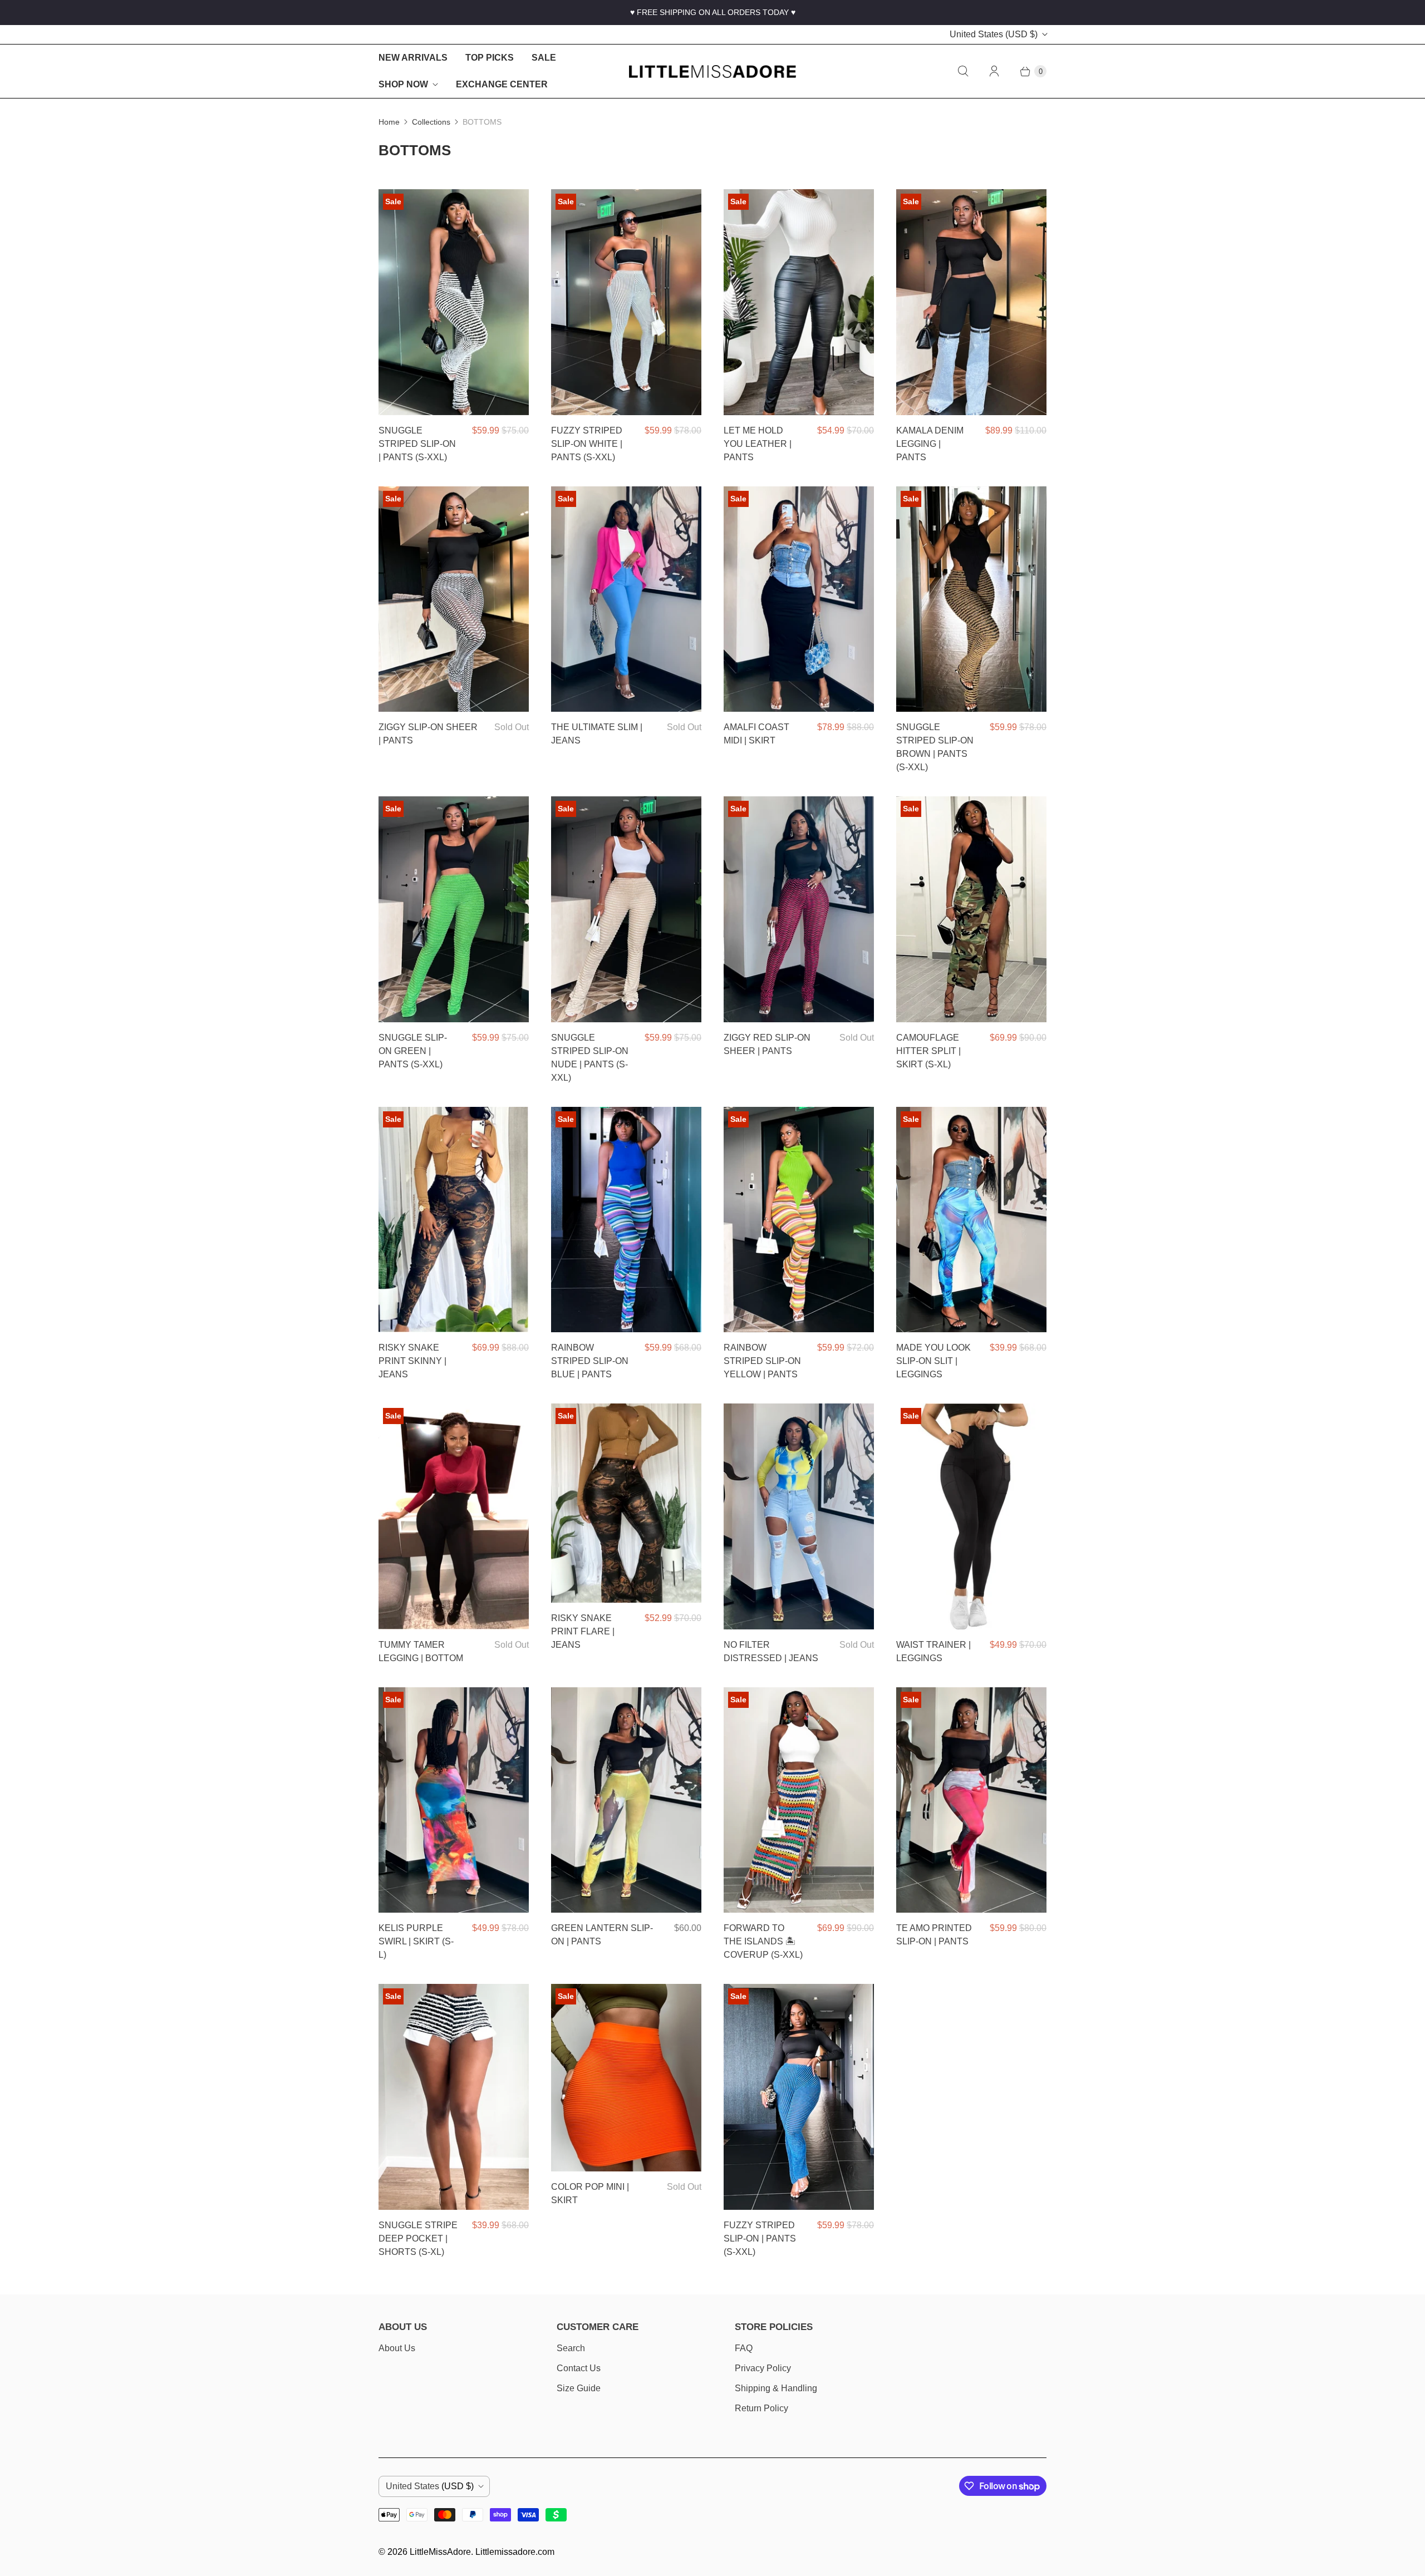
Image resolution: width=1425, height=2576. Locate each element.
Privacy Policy (763, 2368)
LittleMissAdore (440, 2552)
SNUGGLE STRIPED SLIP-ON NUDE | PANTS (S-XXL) (590, 1058)
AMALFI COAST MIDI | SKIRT (756, 734)
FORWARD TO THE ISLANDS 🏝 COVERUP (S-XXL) (763, 1941)
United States (994, 34)
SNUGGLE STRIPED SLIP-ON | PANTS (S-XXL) (417, 444)
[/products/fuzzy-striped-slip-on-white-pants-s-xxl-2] (626, 302)
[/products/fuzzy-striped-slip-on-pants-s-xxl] (799, 2097)
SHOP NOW (403, 84)
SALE (544, 58)
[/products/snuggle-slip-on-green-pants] (454, 909)
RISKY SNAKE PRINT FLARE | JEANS (583, 1631)
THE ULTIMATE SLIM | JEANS (597, 734)
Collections (431, 122)
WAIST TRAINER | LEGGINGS (933, 1651)
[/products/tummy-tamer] (454, 1516)
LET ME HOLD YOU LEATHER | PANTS (758, 444)
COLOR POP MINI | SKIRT (590, 2193)
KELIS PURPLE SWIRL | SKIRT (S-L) (416, 1941)
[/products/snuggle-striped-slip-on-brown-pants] (971, 599)
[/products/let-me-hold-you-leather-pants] (799, 302)
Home (389, 122)
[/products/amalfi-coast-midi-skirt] (799, 599)
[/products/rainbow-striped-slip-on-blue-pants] (626, 1220)
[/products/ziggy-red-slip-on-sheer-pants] (799, 909)
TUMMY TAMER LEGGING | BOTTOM (421, 1651)
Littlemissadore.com (515, 2552)
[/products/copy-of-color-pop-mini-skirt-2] (626, 2078)
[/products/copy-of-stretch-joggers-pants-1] (626, 599)
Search (571, 2348)
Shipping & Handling (776, 2388)
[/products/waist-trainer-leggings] (971, 1516)
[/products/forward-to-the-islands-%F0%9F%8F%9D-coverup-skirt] (799, 1800)
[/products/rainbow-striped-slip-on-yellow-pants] (799, 1220)
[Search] (963, 71)
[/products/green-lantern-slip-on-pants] (626, 1800)
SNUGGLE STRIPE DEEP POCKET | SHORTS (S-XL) (418, 2238)
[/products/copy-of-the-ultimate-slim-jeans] (799, 1516)
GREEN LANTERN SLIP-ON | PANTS (602, 1935)
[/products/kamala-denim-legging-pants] (971, 302)
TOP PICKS (490, 58)
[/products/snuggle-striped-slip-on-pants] (454, 302)
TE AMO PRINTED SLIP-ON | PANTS (934, 1935)
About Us (397, 2348)
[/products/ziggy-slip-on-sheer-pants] (454, 599)
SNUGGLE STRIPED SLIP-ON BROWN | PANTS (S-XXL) (935, 747)
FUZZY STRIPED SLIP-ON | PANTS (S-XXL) (760, 2238)
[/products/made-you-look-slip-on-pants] (971, 1220)
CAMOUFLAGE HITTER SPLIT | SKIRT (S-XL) (928, 1051)
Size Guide (579, 2388)
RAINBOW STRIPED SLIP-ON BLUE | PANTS (590, 1361)
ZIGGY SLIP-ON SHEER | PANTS (428, 734)
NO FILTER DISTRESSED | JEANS (771, 1651)
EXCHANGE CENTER (502, 84)
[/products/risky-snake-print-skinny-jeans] (454, 1220)
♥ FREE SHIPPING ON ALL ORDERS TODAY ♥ (713, 12)
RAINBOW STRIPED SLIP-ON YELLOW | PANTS (762, 1361)
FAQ (744, 2348)
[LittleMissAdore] (712, 72)
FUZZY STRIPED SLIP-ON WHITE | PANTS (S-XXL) (587, 444)
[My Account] (994, 71)
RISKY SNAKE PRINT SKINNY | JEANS (412, 1361)
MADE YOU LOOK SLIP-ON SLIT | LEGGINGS (933, 1361)
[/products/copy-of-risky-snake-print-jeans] (626, 1503)
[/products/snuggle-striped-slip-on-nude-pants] (626, 909)
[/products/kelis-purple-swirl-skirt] (454, 1800)
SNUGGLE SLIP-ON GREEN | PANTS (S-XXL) (413, 1051)
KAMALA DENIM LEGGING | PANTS (930, 444)
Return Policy (761, 2408)
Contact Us (579, 2368)
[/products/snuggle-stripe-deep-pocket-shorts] (454, 2097)
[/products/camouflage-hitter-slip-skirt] (971, 909)
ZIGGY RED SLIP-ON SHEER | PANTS (767, 1044)
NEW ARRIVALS (413, 58)
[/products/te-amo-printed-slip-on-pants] (971, 1800)
